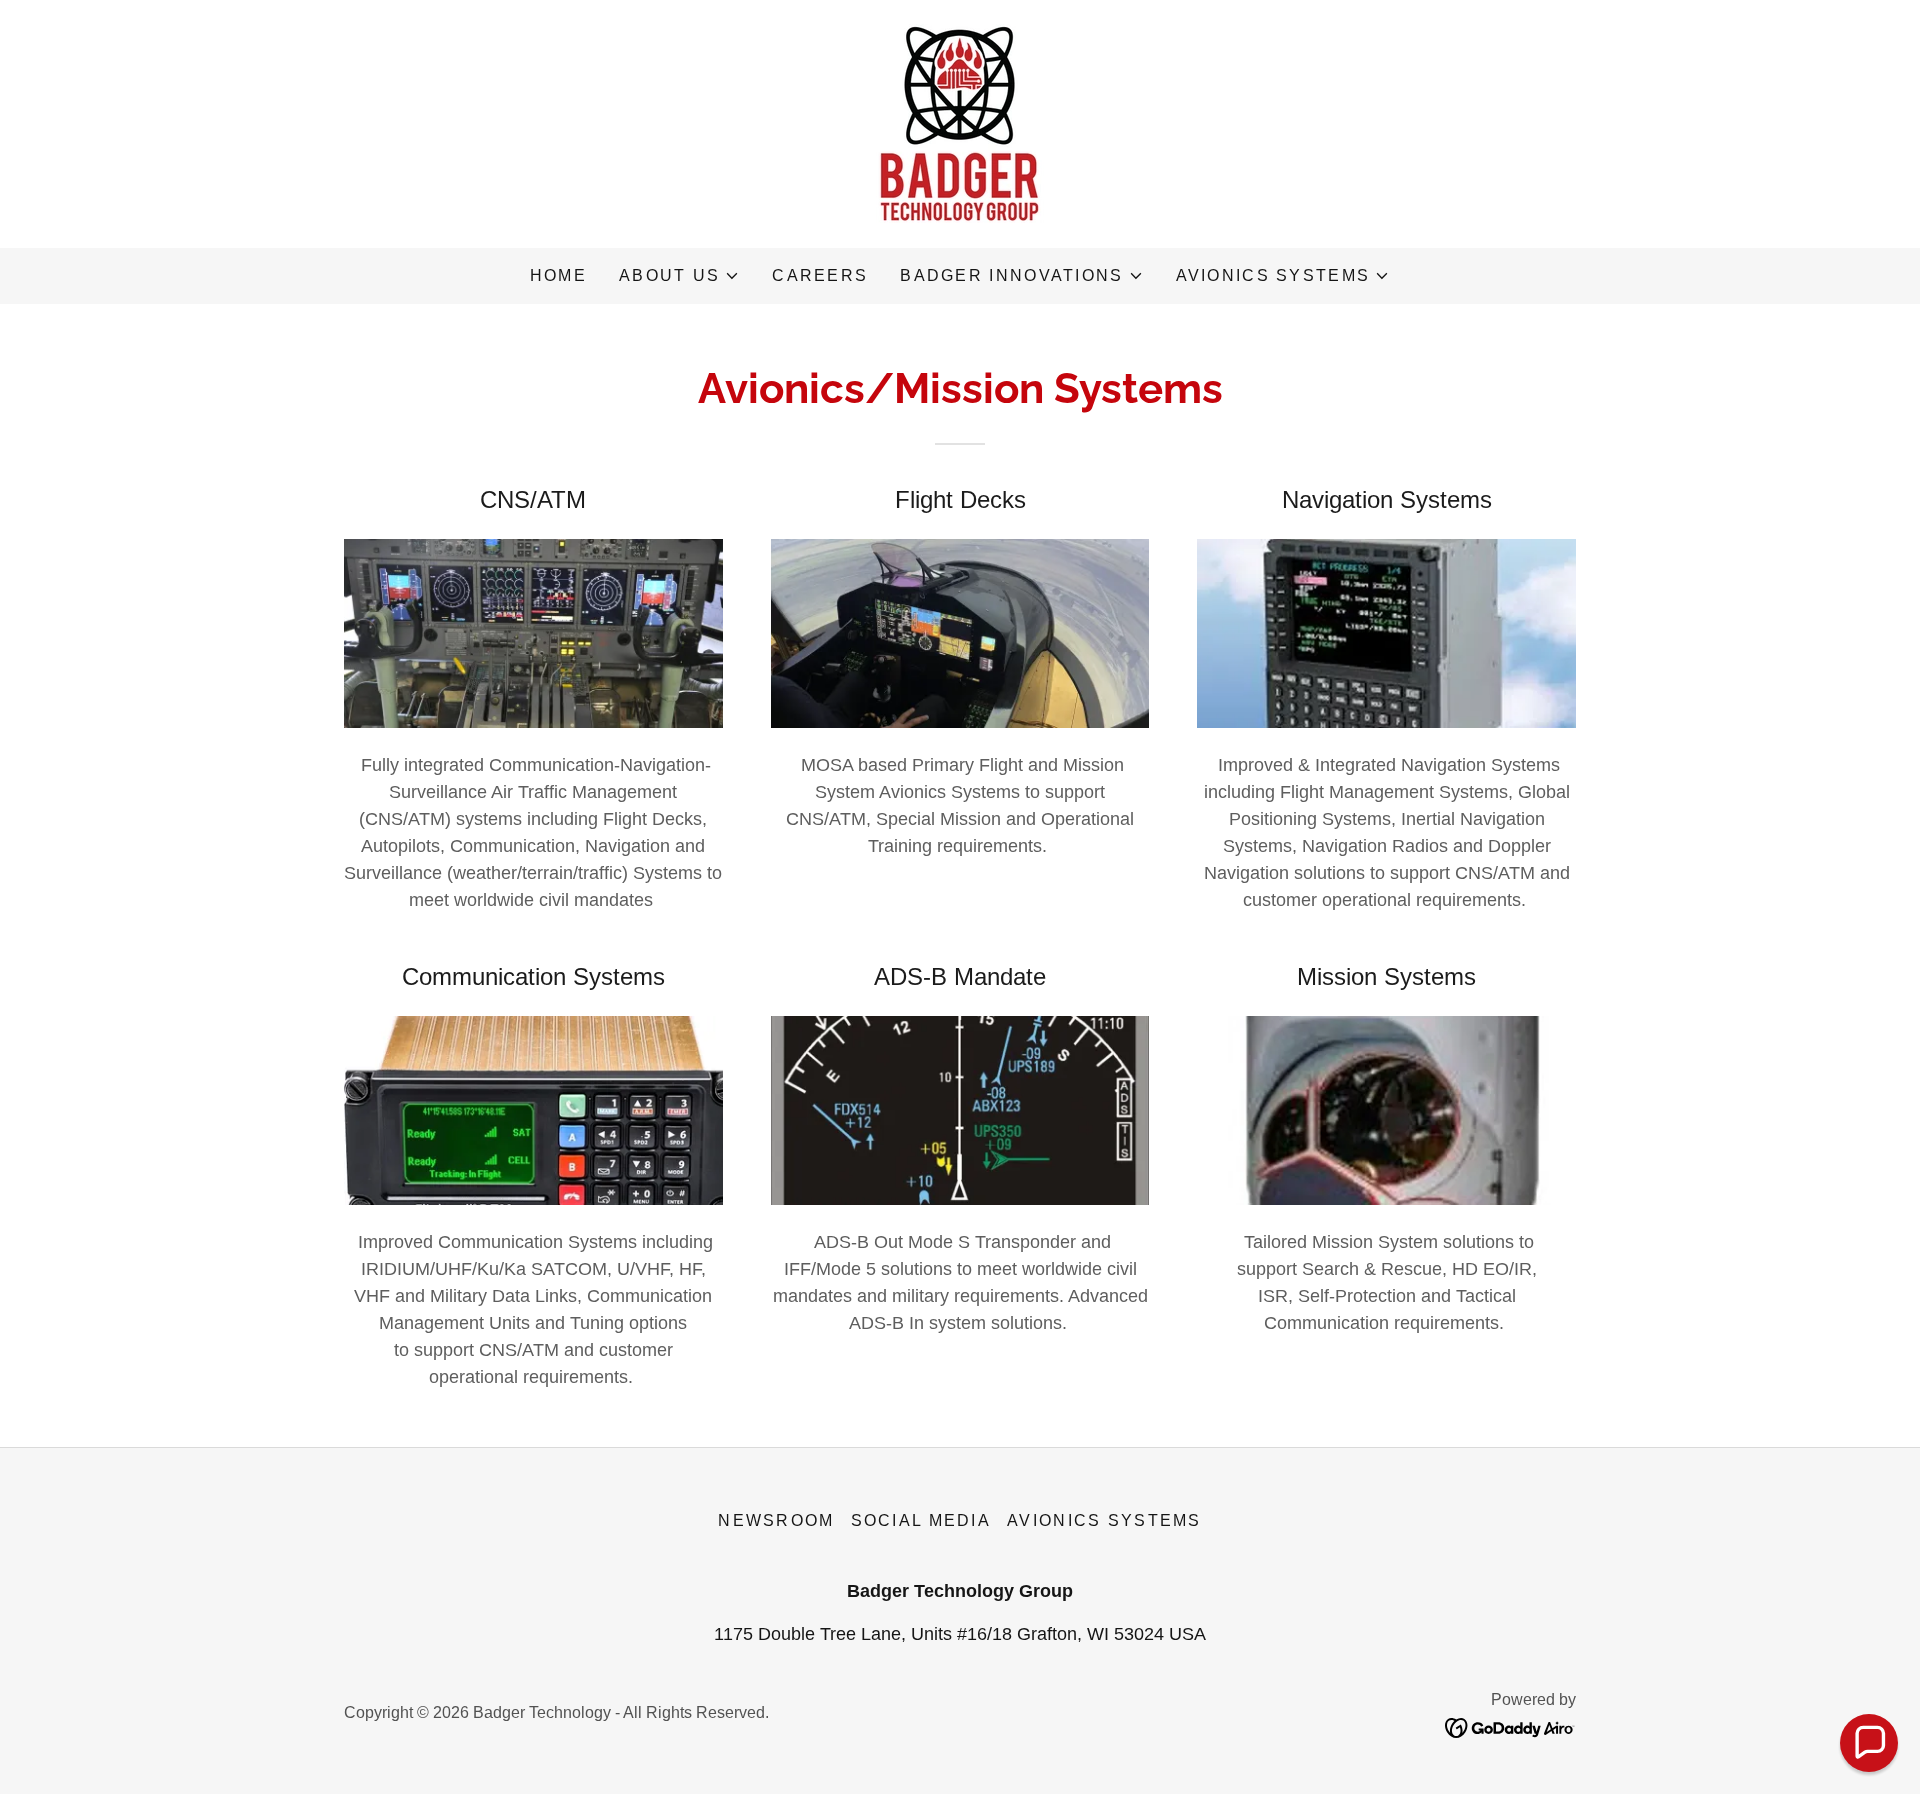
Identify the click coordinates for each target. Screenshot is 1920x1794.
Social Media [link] (921, 1520)
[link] (960, 123)
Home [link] (558, 275)
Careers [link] (820, 275)
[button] (679, 276)
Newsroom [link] (776, 1520)
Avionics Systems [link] (1104, 1520)
